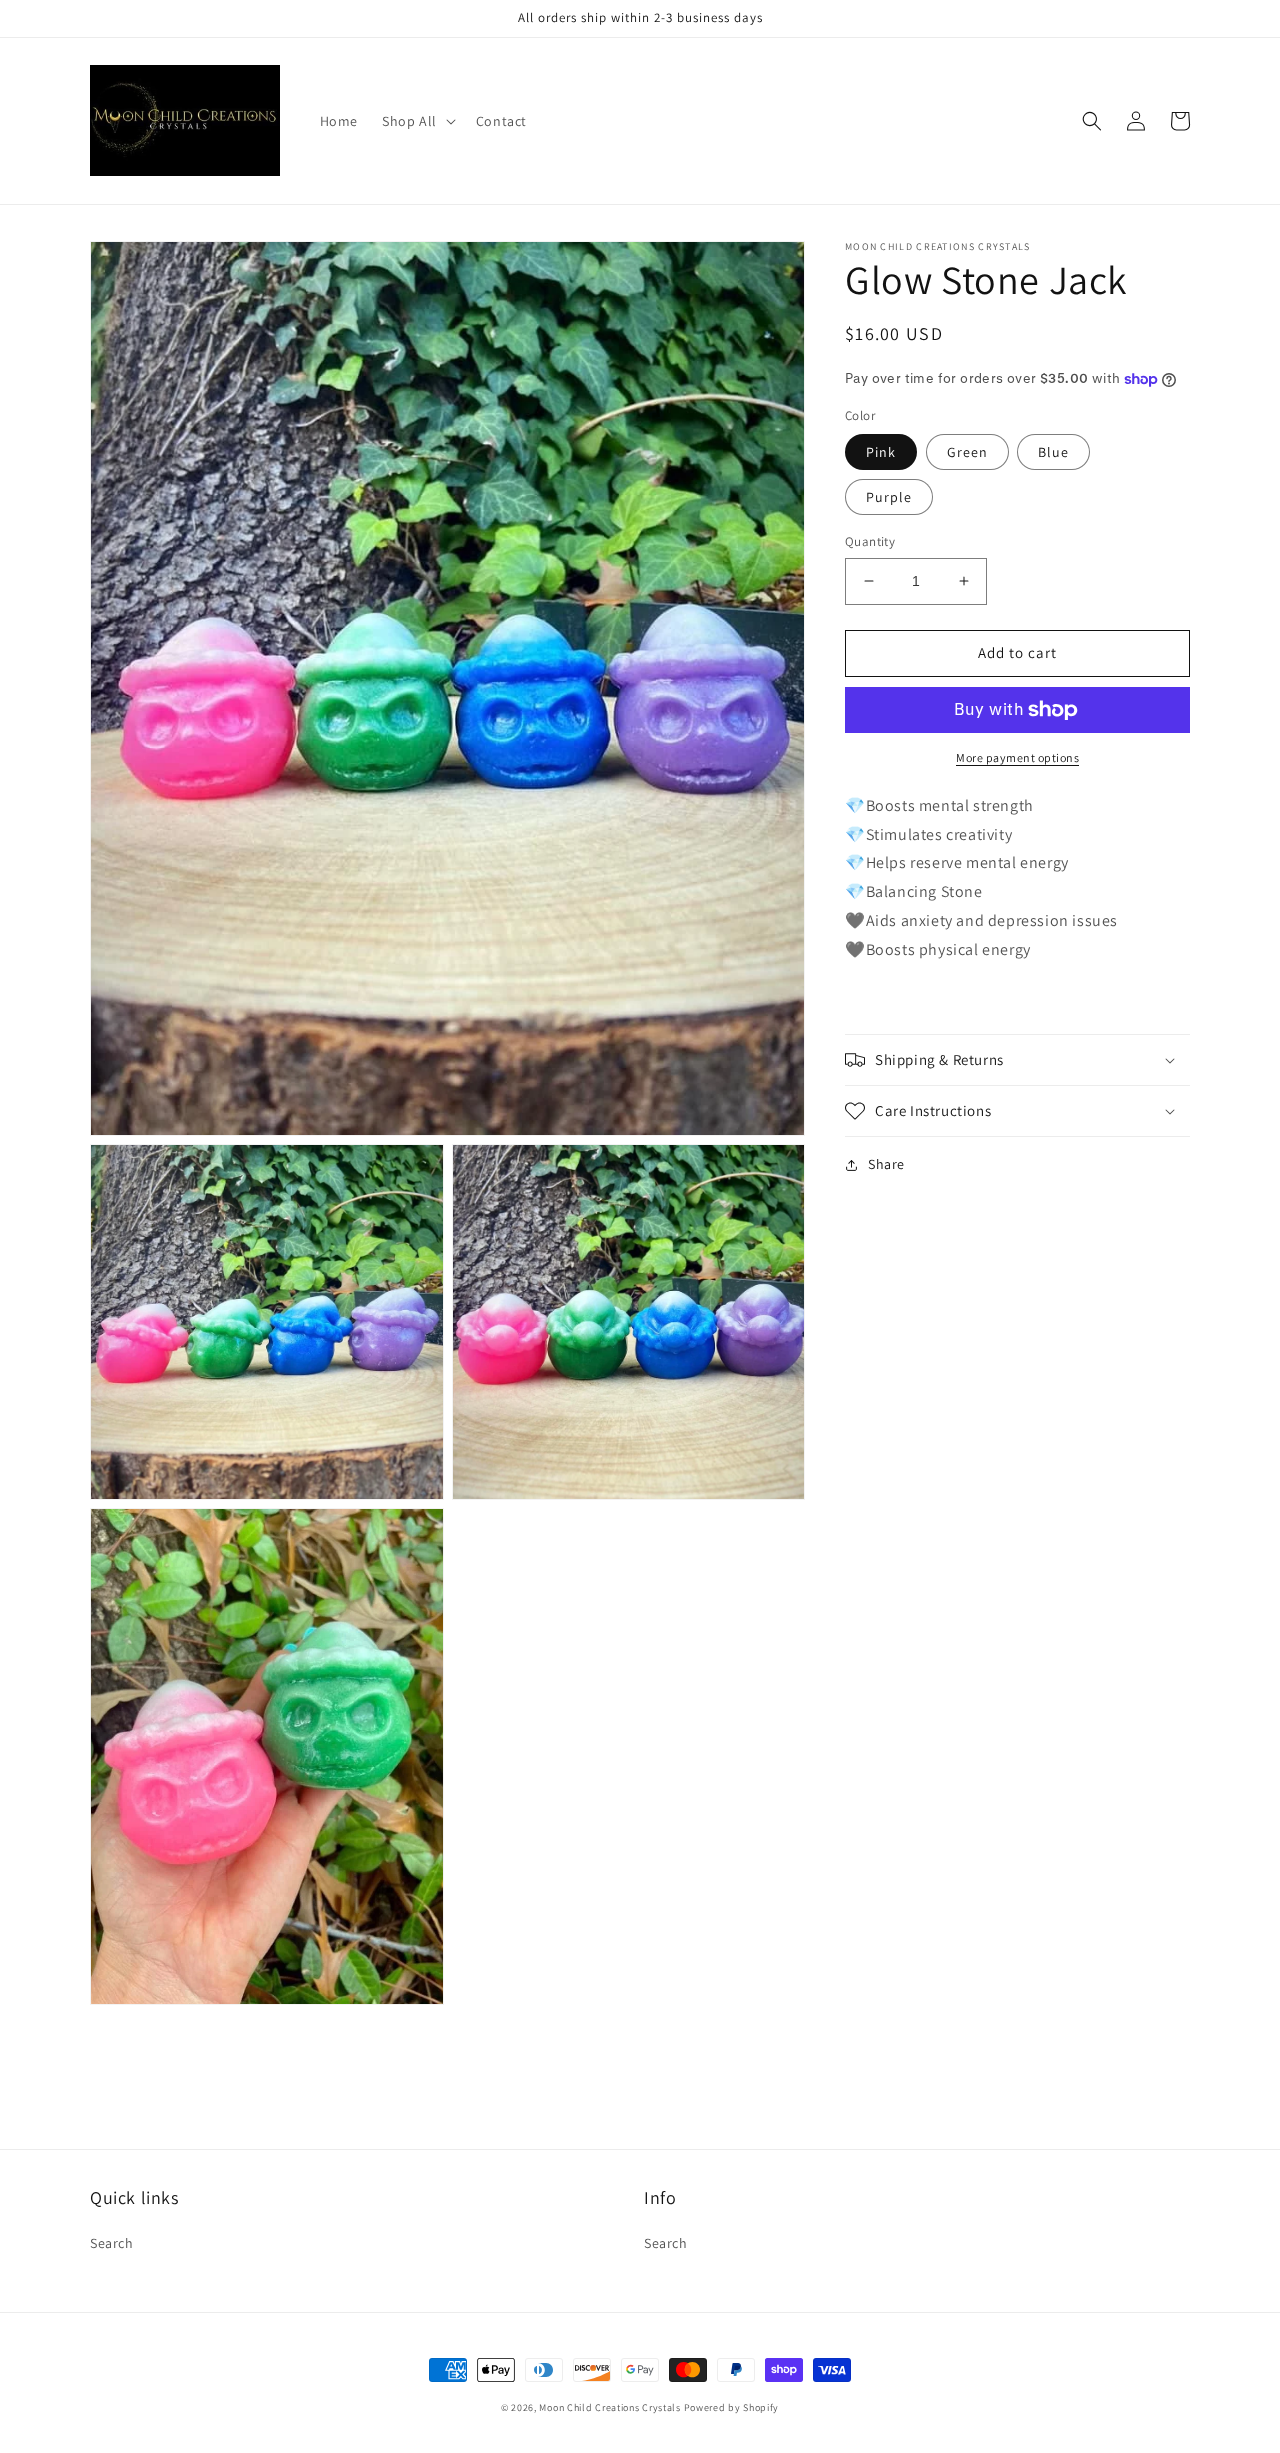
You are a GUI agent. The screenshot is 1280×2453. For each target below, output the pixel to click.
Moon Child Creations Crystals (609, 2407)
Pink (881, 452)
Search (112, 2243)
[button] (417, 121)
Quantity (870, 541)
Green (967, 452)
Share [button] (886, 1164)
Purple (889, 497)
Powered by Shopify (732, 2407)
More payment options (1017, 757)
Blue (1053, 452)
